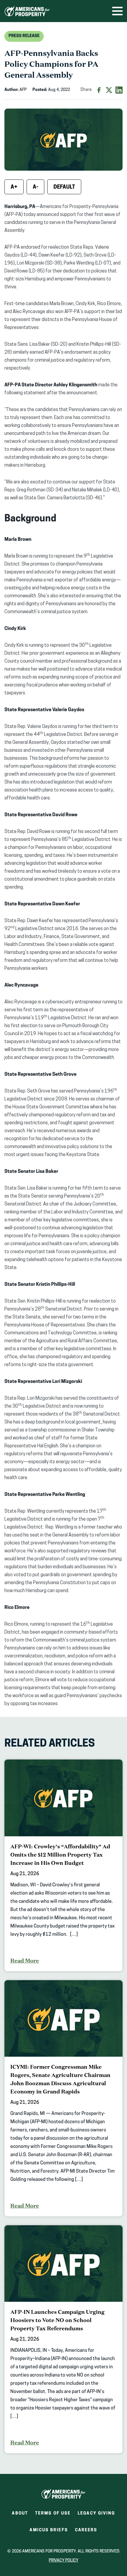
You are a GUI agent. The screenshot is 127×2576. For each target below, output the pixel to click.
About (20, 2513)
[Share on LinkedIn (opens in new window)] (119, 90)
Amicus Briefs (49, 2532)
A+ (14, 187)
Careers (86, 2532)
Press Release (24, 36)
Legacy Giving (96, 2513)
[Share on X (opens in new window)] (109, 90)
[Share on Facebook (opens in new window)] (99, 90)
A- (35, 187)
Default (64, 187)
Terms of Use (53, 2513)
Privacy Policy (63, 2561)
